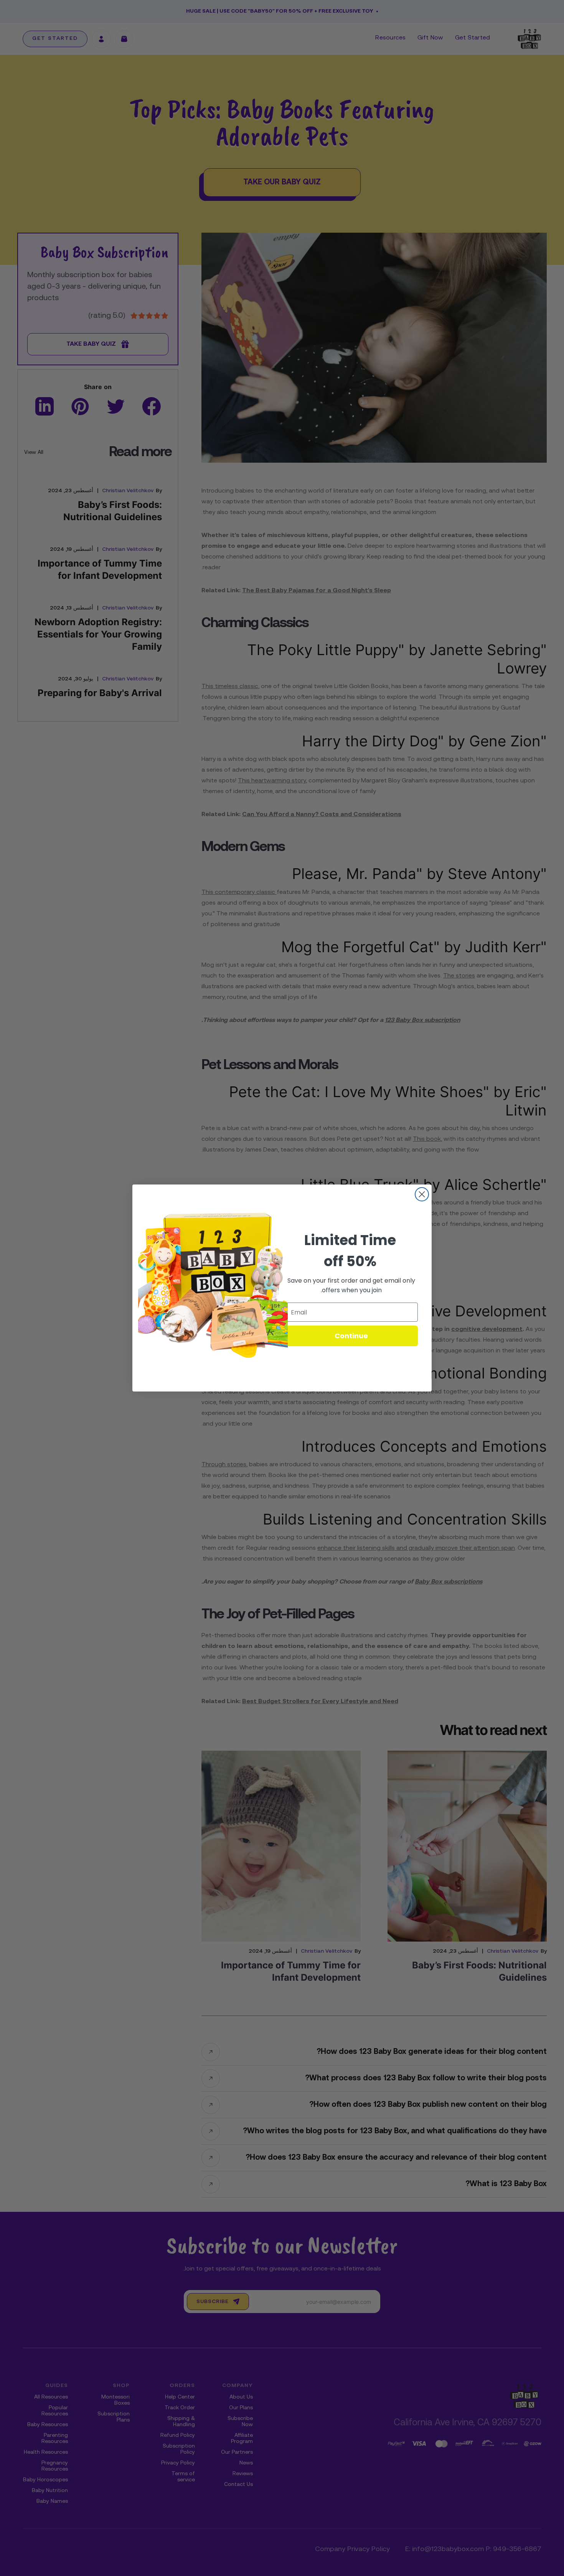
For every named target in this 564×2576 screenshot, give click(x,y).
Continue (351, 1336)
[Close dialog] (422, 1194)
